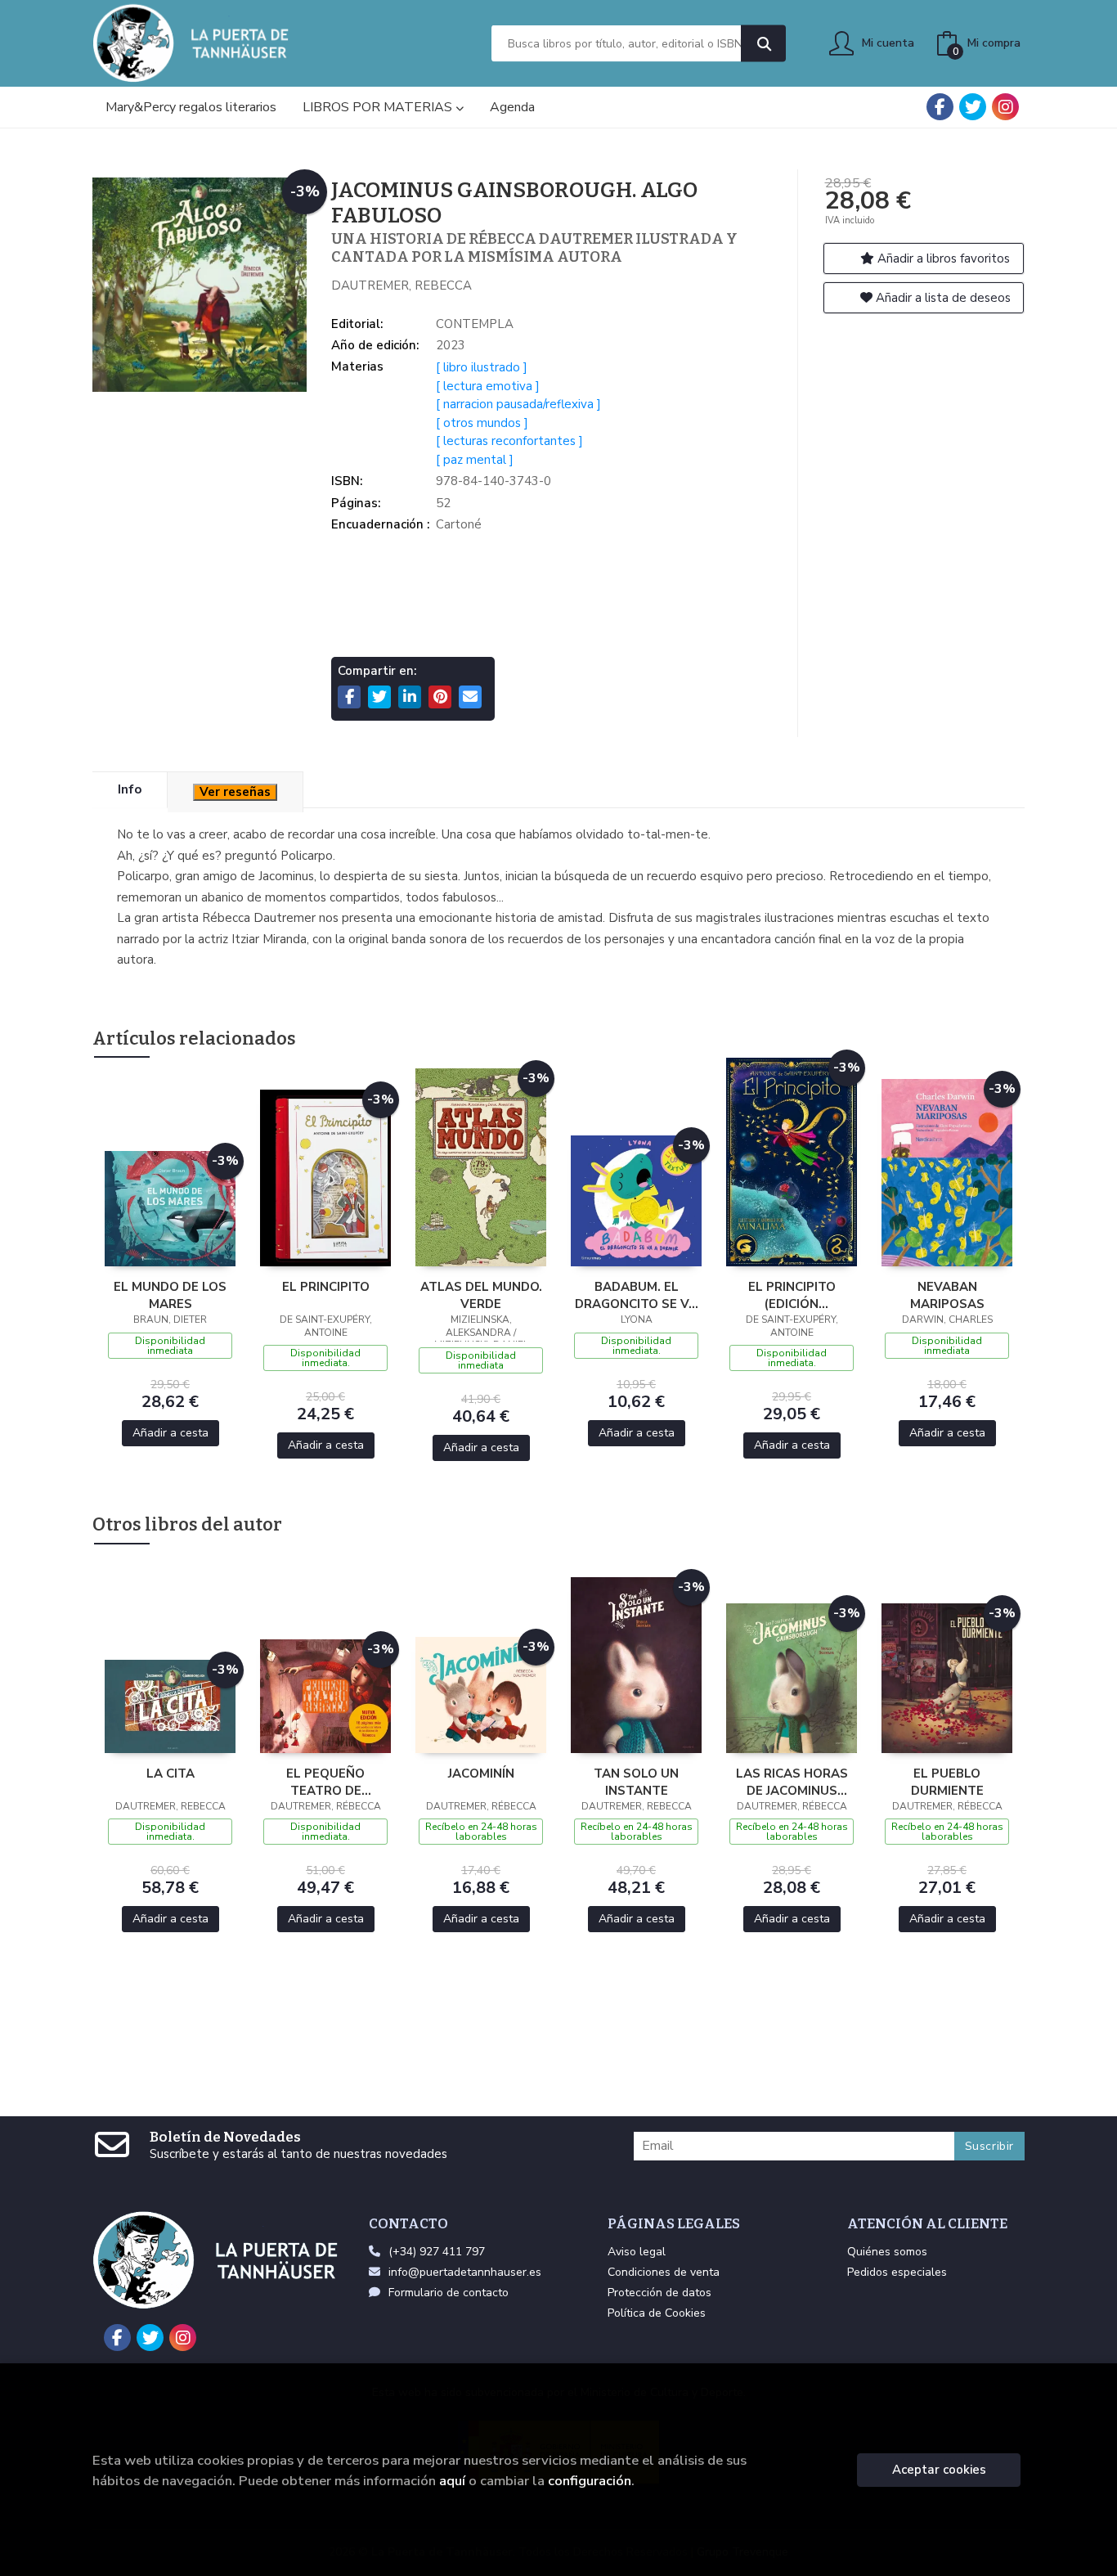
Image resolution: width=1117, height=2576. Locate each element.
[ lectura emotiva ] (488, 386)
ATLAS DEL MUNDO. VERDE (481, 1295)
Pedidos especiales (897, 2272)
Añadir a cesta (170, 1433)
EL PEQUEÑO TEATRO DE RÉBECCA (325, 1782)
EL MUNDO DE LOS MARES (170, 1295)
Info (130, 789)
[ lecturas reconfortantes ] (509, 441)
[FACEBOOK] (940, 107)
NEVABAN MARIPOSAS (947, 1295)
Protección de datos (659, 2293)
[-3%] (170, 1207)
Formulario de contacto (449, 2293)
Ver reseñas (235, 792)
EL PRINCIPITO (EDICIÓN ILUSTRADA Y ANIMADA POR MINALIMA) (792, 1295)
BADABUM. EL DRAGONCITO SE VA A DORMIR (636, 1295)
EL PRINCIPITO (326, 1287)
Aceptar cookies (939, 2470)
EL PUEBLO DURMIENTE (947, 1782)
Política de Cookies (657, 2313)
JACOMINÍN (481, 1774)
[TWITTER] (973, 107)
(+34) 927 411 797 (437, 2252)
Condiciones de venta (664, 2272)
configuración (590, 2481)
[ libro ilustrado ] (482, 367)
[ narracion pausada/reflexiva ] (518, 404)
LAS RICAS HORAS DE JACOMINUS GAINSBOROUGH (792, 1782)
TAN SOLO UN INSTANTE (636, 1782)
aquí (452, 2481)
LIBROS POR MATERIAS (379, 107)
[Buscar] (763, 44)
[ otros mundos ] (482, 423)
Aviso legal (637, 2252)
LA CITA (170, 1774)
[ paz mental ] (475, 460)
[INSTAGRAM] (1005, 107)
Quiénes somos (887, 2252)
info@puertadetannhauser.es (465, 2272)
